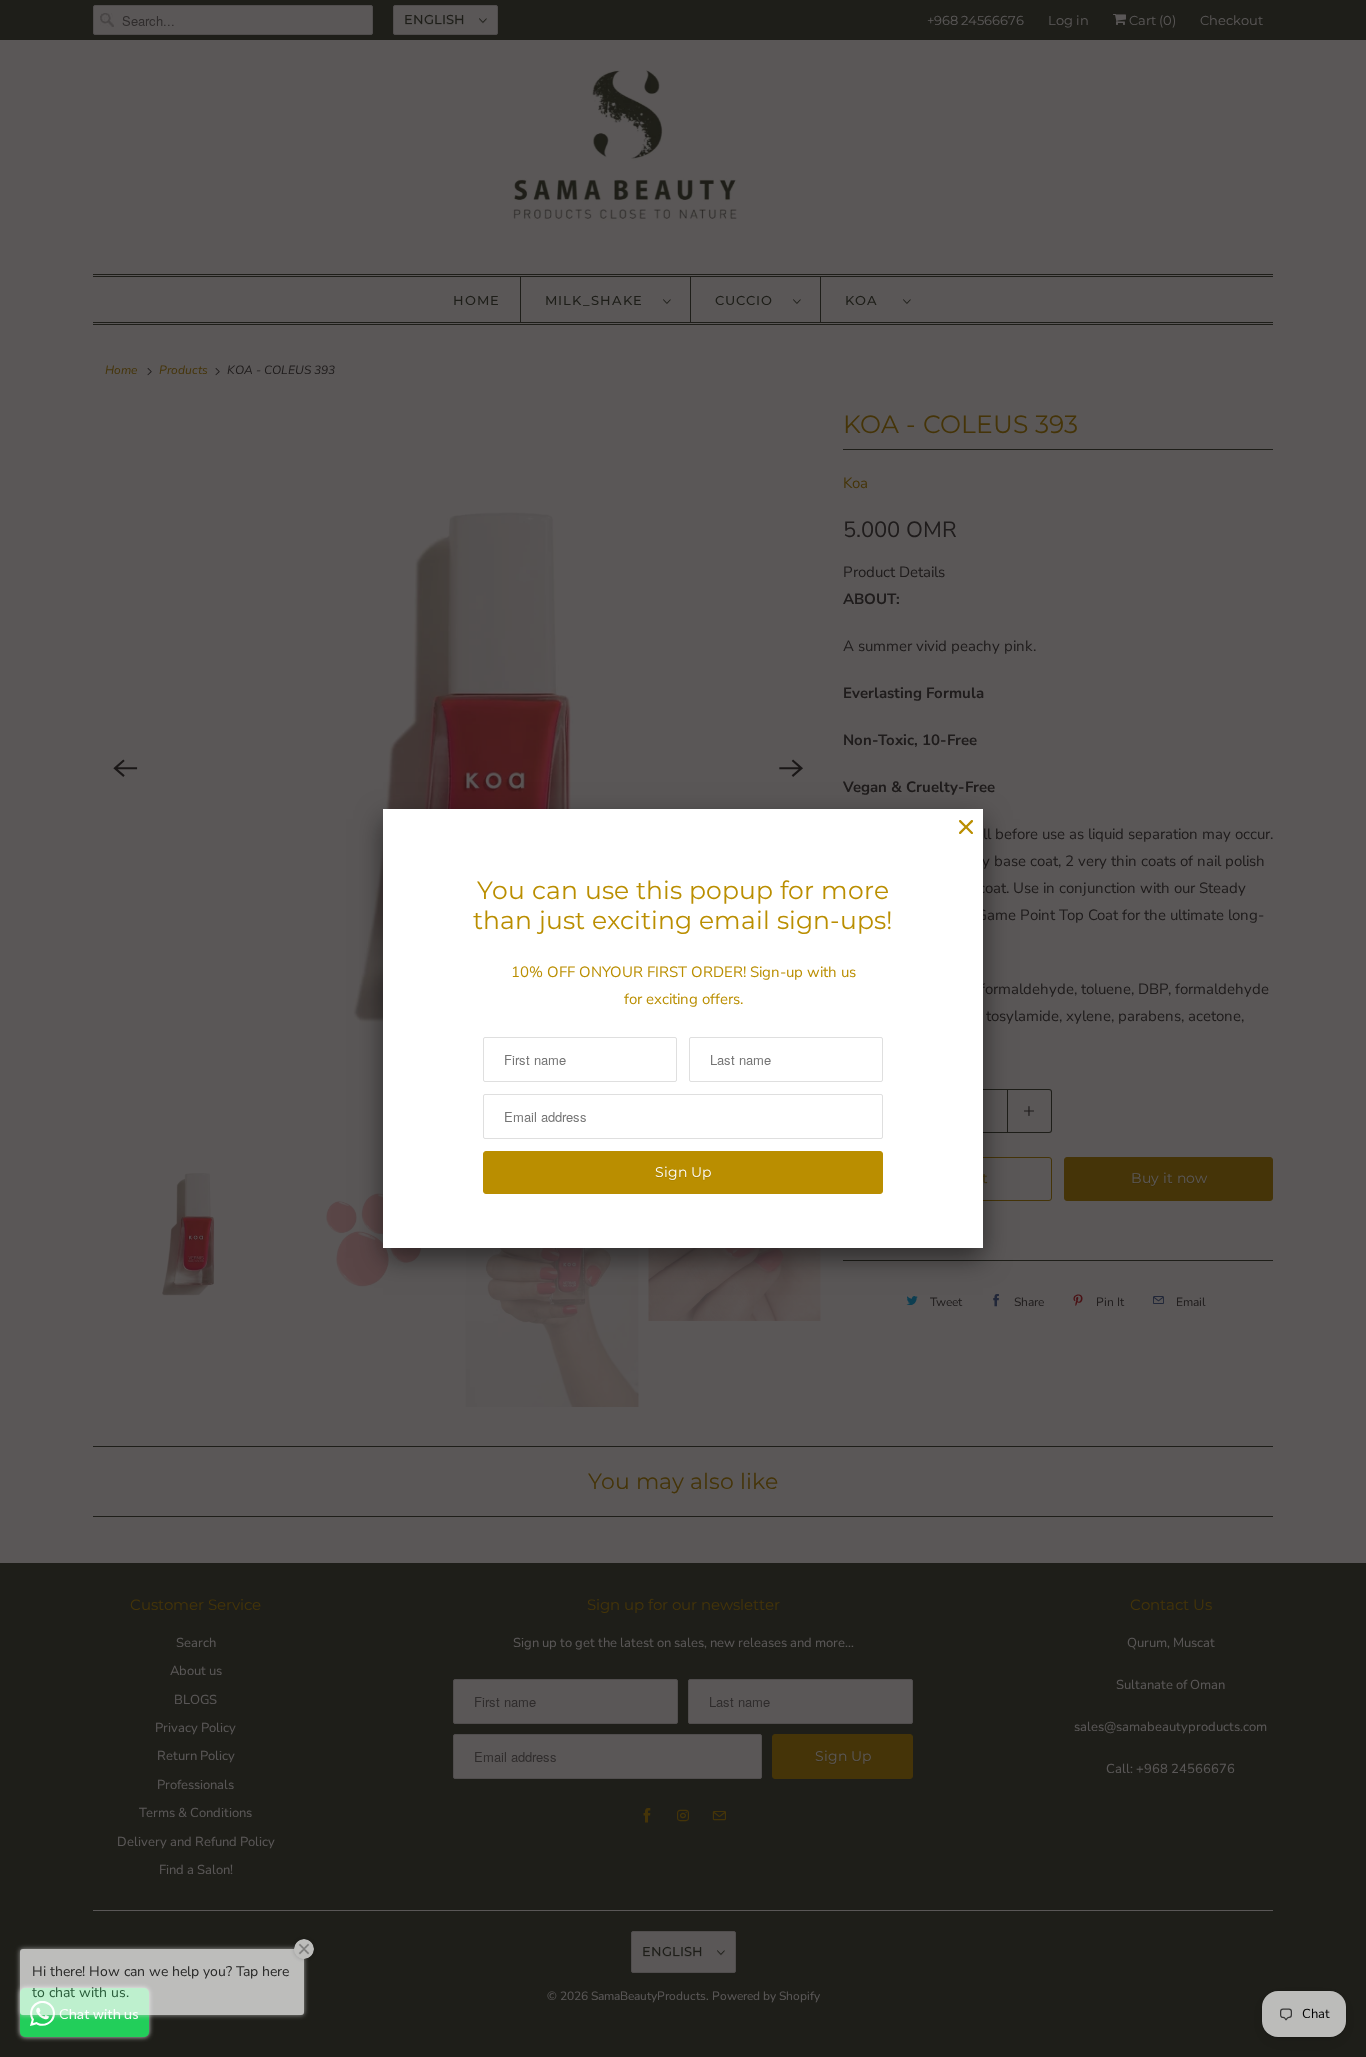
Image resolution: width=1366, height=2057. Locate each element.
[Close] (966, 827)
